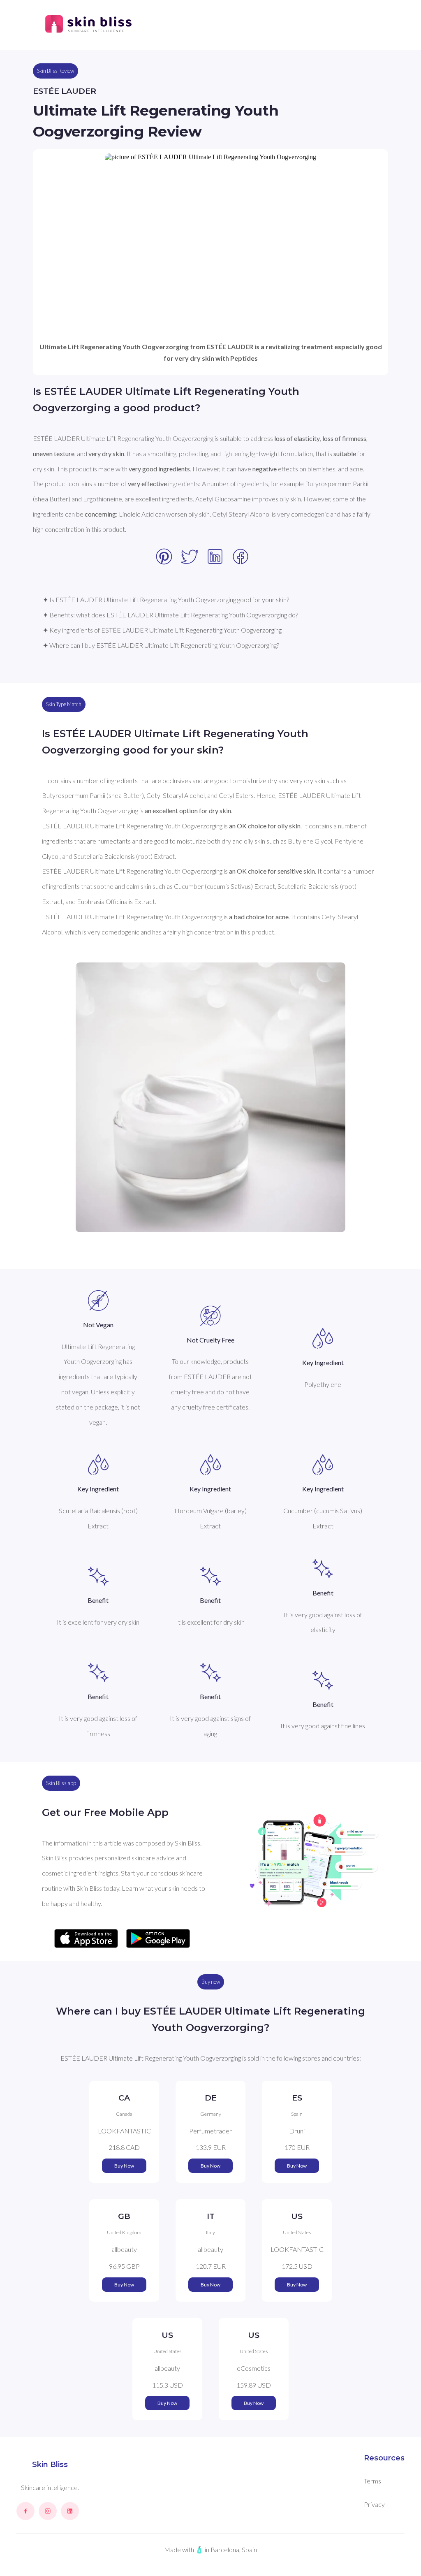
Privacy (374, 2504)
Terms (372, 2481)
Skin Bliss (50, 2465)
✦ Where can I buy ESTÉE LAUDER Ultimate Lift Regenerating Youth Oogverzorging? (161, 645)
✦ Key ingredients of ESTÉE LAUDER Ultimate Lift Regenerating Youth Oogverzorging (162, 630)
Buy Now (124, 2166)
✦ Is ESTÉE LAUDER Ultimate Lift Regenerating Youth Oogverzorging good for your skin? (166, 599)
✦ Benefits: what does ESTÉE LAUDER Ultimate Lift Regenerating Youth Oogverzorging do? (170, 615)
